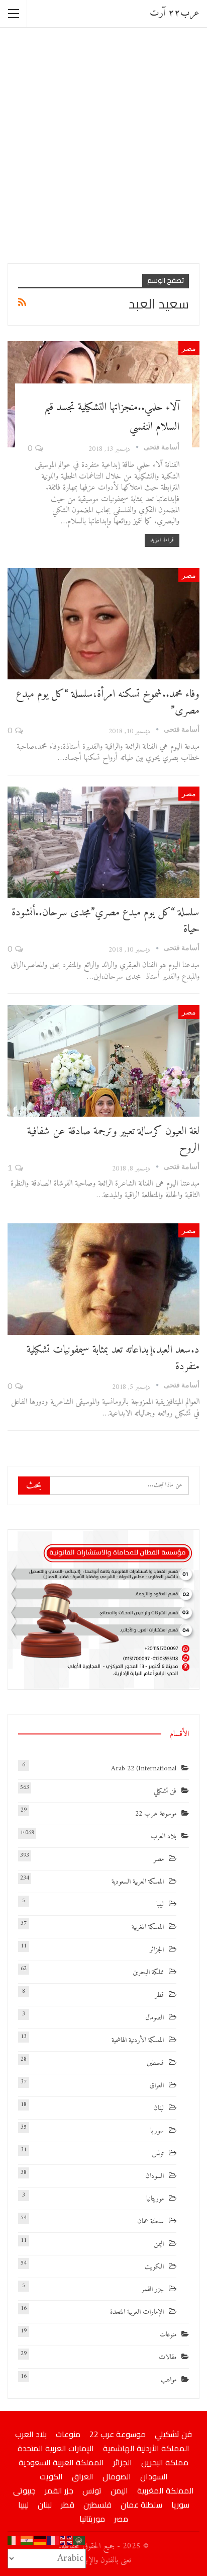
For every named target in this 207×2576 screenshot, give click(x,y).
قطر (160, 1995)
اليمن (159, 2244)
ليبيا (160, 1904)
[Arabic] (79, 2540)
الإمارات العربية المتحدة (137, 2312)
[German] (40, 2540)
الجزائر (157, 1950)
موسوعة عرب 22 (156, 1814)
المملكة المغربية (148, 1927)
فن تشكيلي (165, 1791)
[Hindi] (27, 2540)
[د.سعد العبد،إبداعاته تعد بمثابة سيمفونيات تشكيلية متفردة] (103, 1279)
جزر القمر (153, 2289)
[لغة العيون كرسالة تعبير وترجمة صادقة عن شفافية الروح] (103, 1061)
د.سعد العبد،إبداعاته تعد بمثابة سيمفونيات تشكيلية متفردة (113, 1358)
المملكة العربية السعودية (138, 1882)
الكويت (154, 2267)
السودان (154, 2176)
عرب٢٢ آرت (175, 13)
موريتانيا (155, 2199)
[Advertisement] (103, 144)
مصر (189, 348)
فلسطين (155, 2063)
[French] (53, 2540)
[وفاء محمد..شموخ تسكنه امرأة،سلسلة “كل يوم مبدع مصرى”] (103, 624)
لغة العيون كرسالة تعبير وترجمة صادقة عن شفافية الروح (113, 1140)
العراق (157, 2086)
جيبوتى (24, 2490)
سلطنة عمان (150, 2221)
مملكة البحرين (148, 1972)
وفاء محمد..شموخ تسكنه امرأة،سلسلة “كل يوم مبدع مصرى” (108, 702)
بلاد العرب (164, 1837)
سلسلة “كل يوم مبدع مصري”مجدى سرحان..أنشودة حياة (106, 921)
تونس (158, 2154)
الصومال (154, 2018)
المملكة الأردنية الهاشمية (138, 2040)
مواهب (169, 2380)
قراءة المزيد (162, 540)
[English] (66, 2540)
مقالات (168, 2357)
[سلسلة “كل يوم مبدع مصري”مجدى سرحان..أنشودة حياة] (103, 842)
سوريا (157, 2131)
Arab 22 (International (144, 1769)
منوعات (168, 2335)
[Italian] (14, 2540)
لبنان (159, 2108)
